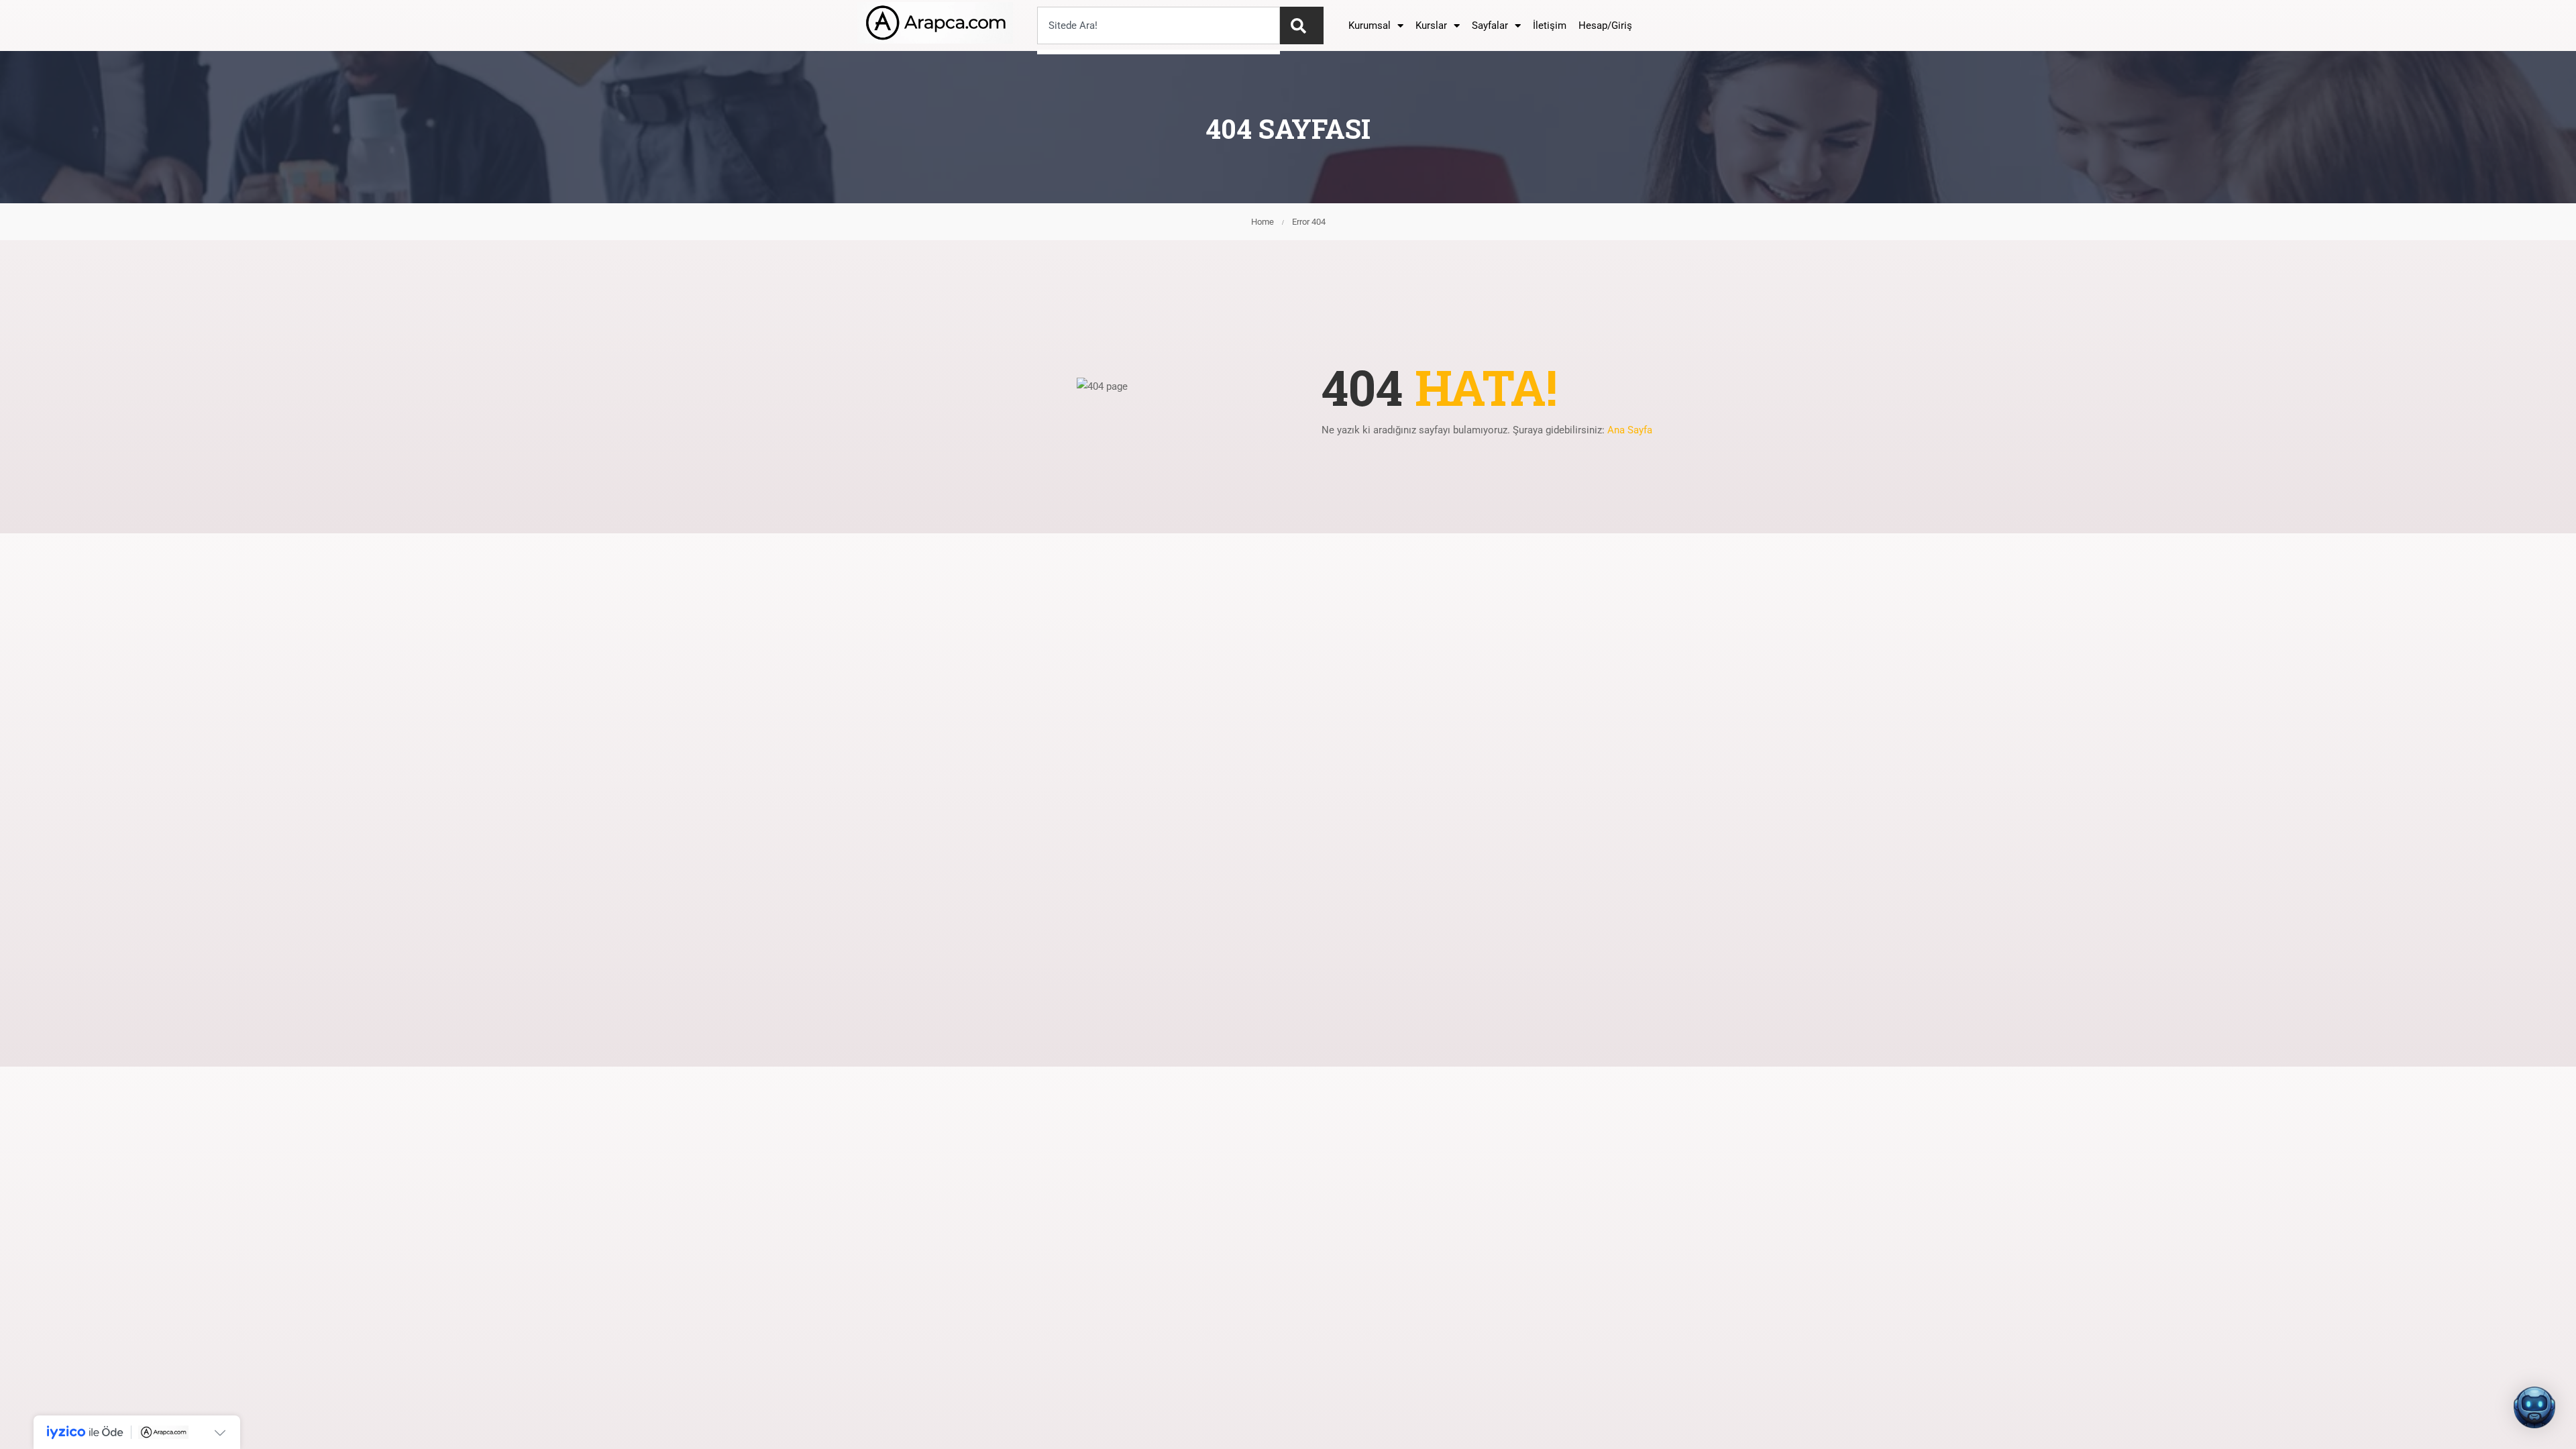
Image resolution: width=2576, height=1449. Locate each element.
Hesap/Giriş (1605, 25)
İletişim (1550, 25)
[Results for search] (1159, 52)
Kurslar (1431, 25)
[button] (2534, 1407)
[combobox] (1159, 25)
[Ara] (1302, 25)
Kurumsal (1370, 25)
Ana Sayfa (1630, 430)
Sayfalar (1490, 25)
